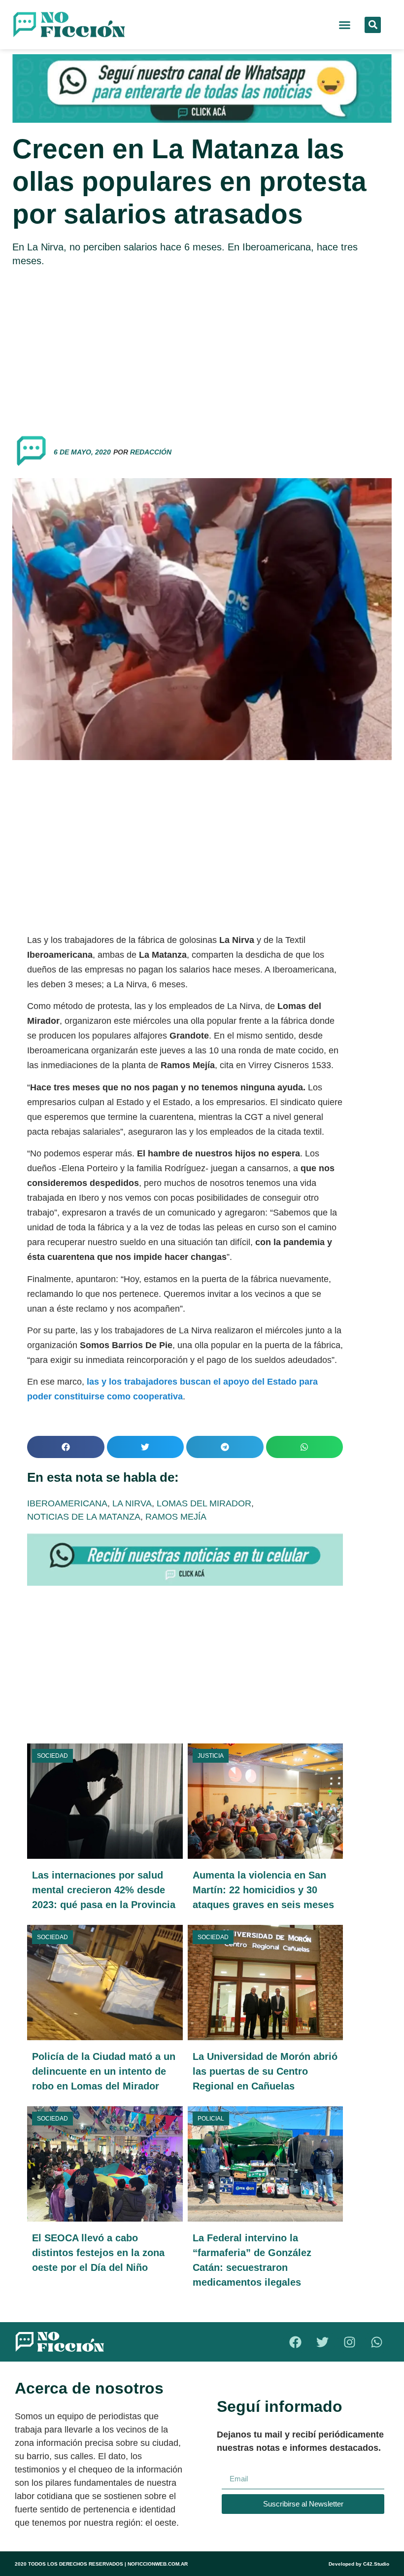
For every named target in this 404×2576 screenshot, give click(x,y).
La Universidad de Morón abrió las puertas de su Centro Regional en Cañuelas (265, 2071)
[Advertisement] (202, 347)
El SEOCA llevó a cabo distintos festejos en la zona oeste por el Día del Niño (98, 2253)
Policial (211, 2119)
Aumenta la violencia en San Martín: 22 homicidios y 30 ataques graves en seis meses (263, 1890)
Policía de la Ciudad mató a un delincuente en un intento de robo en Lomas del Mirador (104, 2071)
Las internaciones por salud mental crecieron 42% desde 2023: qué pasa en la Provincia (104, 1890)
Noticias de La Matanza (84, 1517)
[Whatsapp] (377, 2342)
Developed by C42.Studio (359, 2564)
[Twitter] (323, 2342)
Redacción (151, 452)
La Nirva (132, 1503)
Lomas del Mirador (204, 1503)
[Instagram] (350, 2342)
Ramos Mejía (176, 1517)
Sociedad (52, 1756)
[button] (345, 25)
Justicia (211, 1756)
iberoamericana (67, 1503)
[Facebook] (296, 2342)
